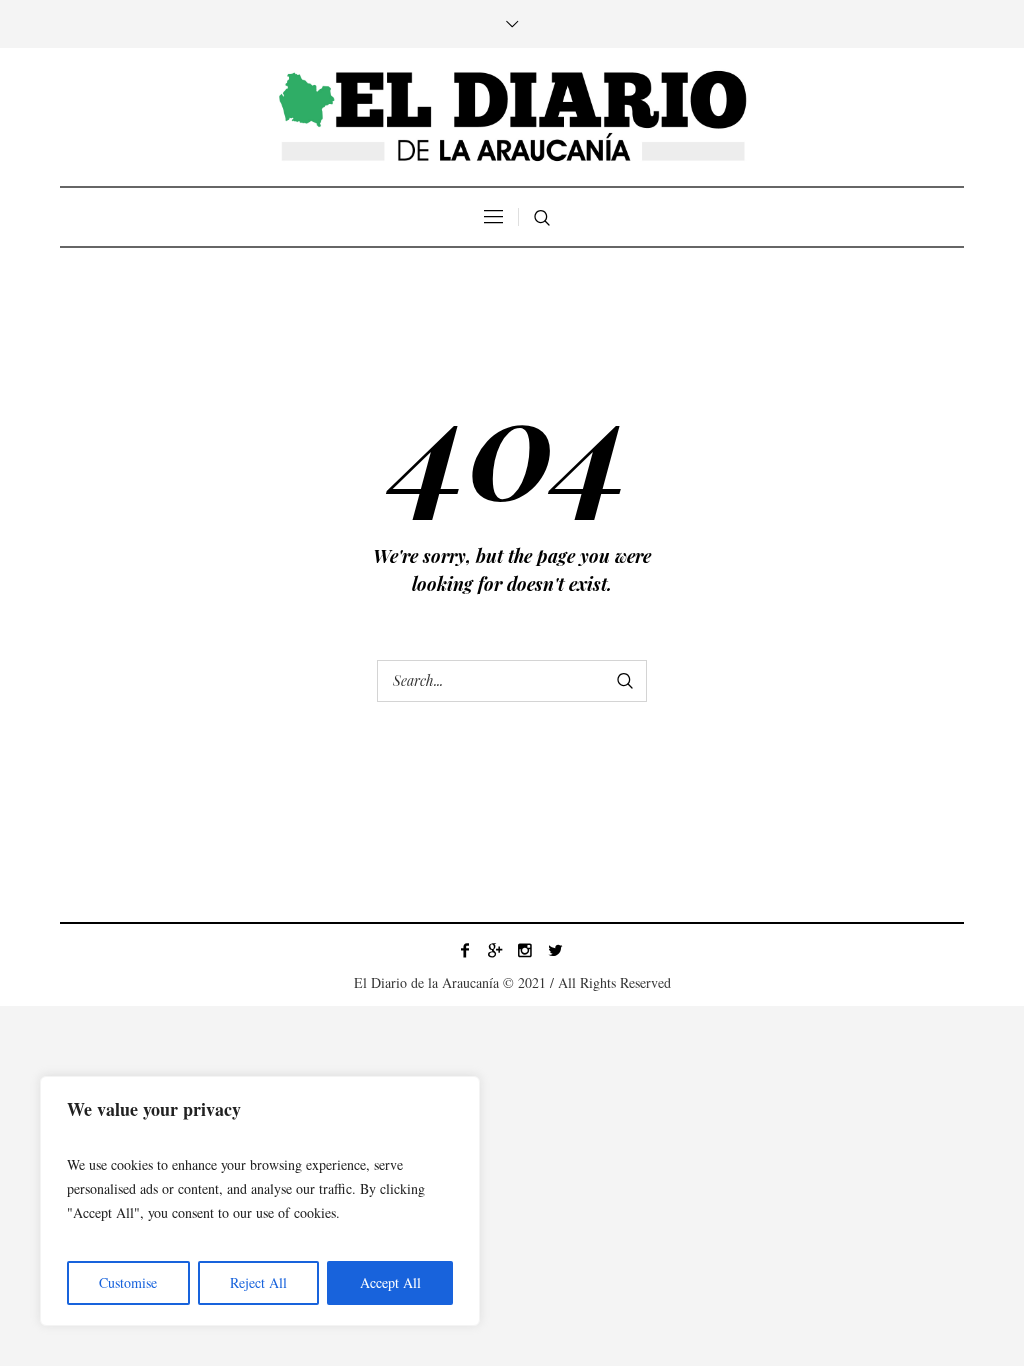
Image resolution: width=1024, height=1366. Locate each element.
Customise (128, 1282)
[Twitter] (555, 950)
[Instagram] (525, 950)
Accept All (390, 1282)
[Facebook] (465, 950)
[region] (260, 1201)
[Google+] (495, 950)
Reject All (258, 1282)
